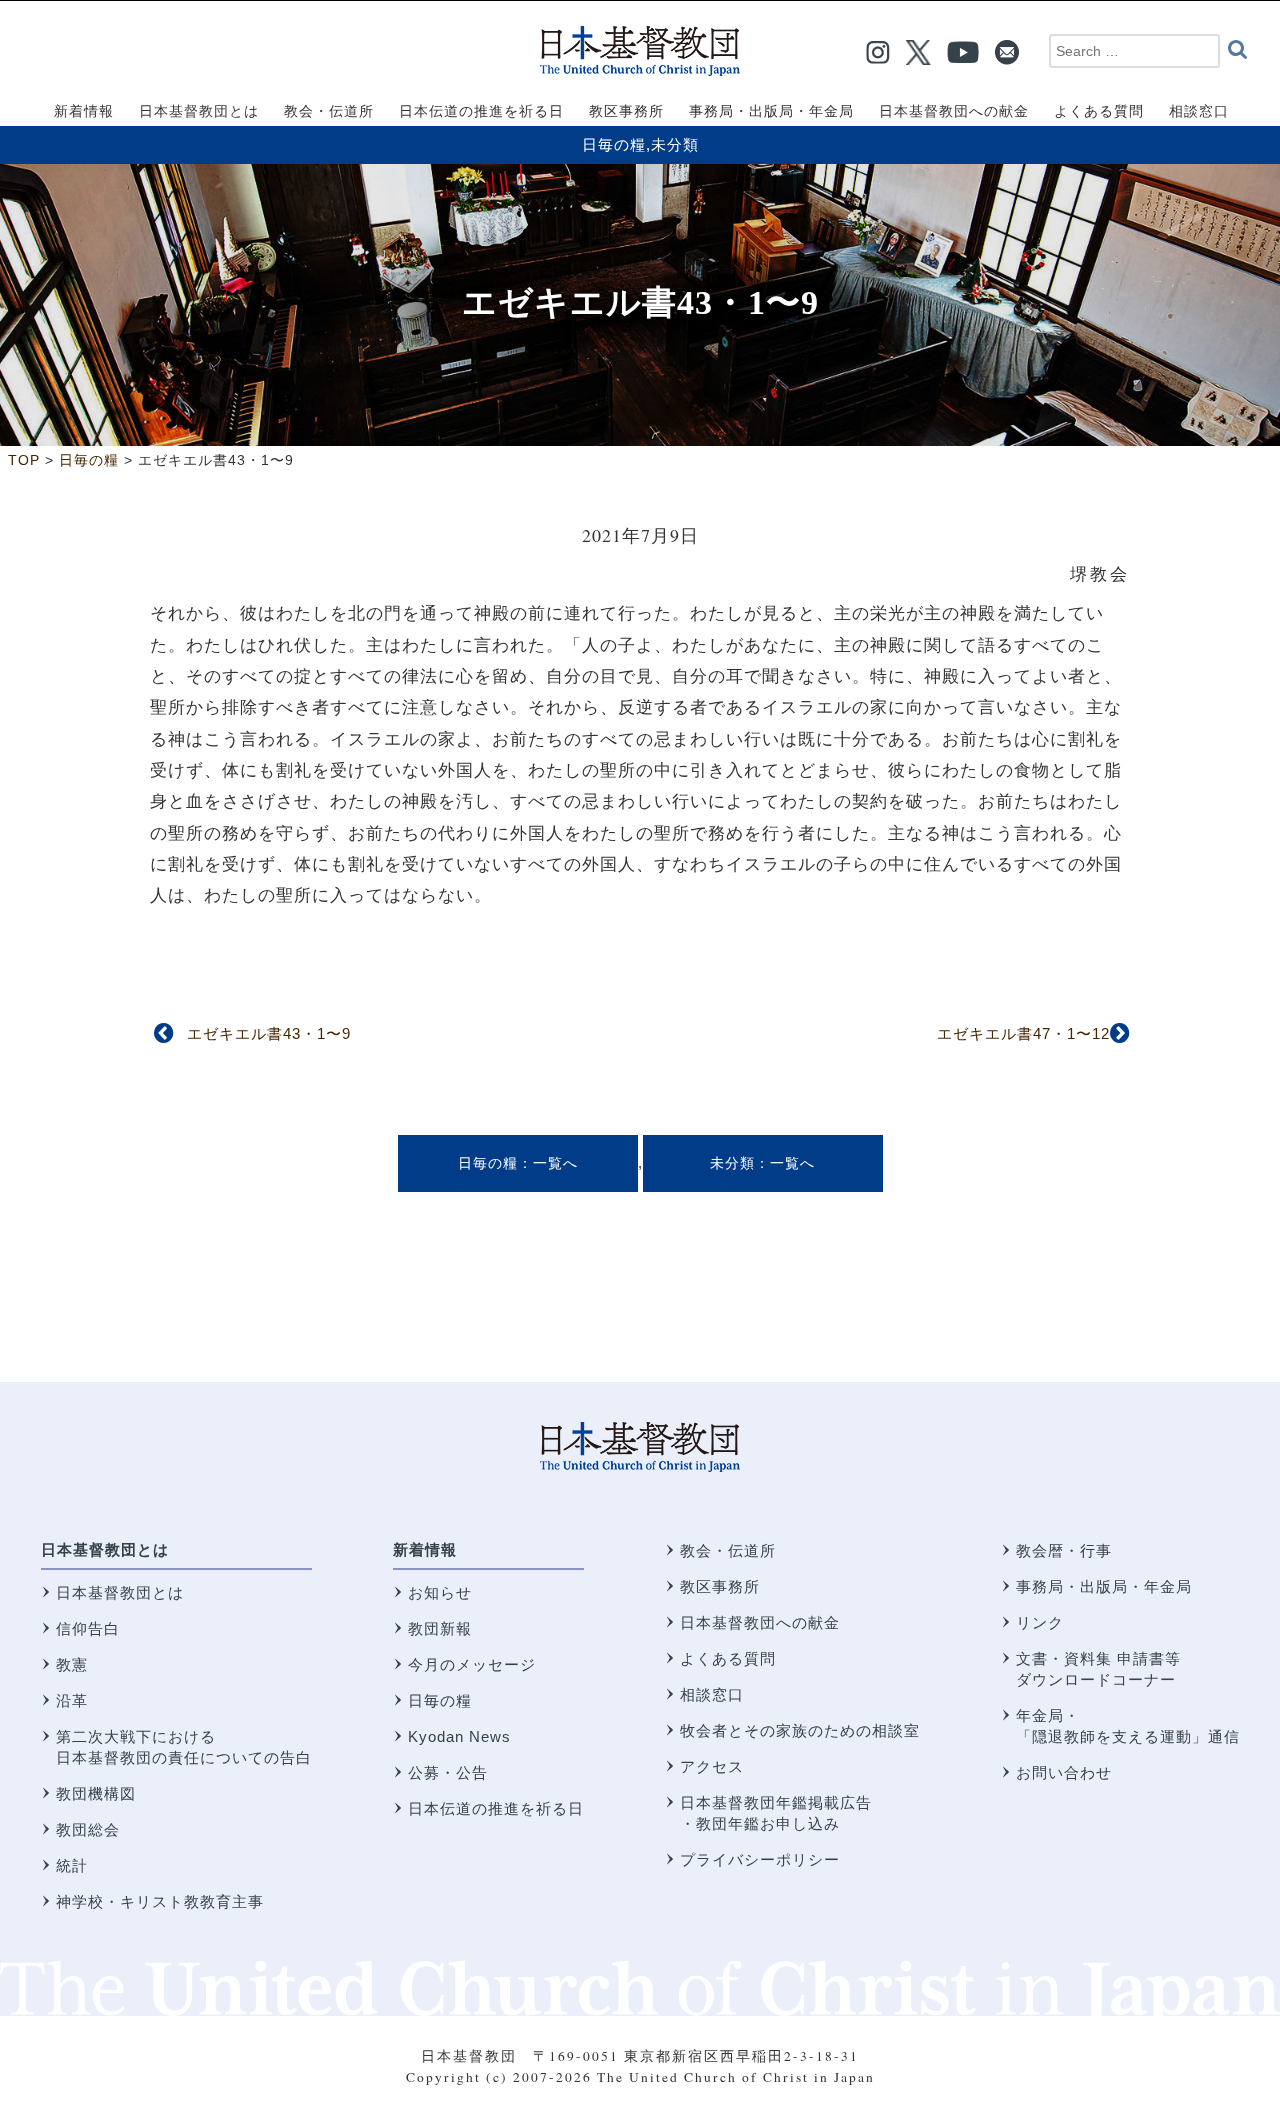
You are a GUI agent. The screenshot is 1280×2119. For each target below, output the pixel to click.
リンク (1040, 1622)
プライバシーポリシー (760, 1859)
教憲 (72, 1664)
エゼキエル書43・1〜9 (269, 1033)
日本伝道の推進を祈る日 (496, 1808)
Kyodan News (459, 1736)
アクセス (712, 1766)
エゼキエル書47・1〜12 (1023, 1033)
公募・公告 (448, 1772)
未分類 (675, 144)
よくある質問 (728, 1658)
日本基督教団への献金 (760, 1622)
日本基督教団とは (105, 1549)
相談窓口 (712, 1694)
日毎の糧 (614, 144)
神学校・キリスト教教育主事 (160, 1901)
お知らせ (440, 1592)
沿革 (72, 1700)
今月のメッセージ (472, 1664)
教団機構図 (96, 1793)
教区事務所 (720, 1586)
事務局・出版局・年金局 (1104, 1586)
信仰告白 (88, 1628)
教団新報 (440, 1628)
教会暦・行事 (1064, 1550)
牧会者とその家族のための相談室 (800, 1730)
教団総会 (88, 1829)
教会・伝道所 (728, 1550)
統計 (72, 1865)
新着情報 (425, 1549)
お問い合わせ (1064, 1772)
